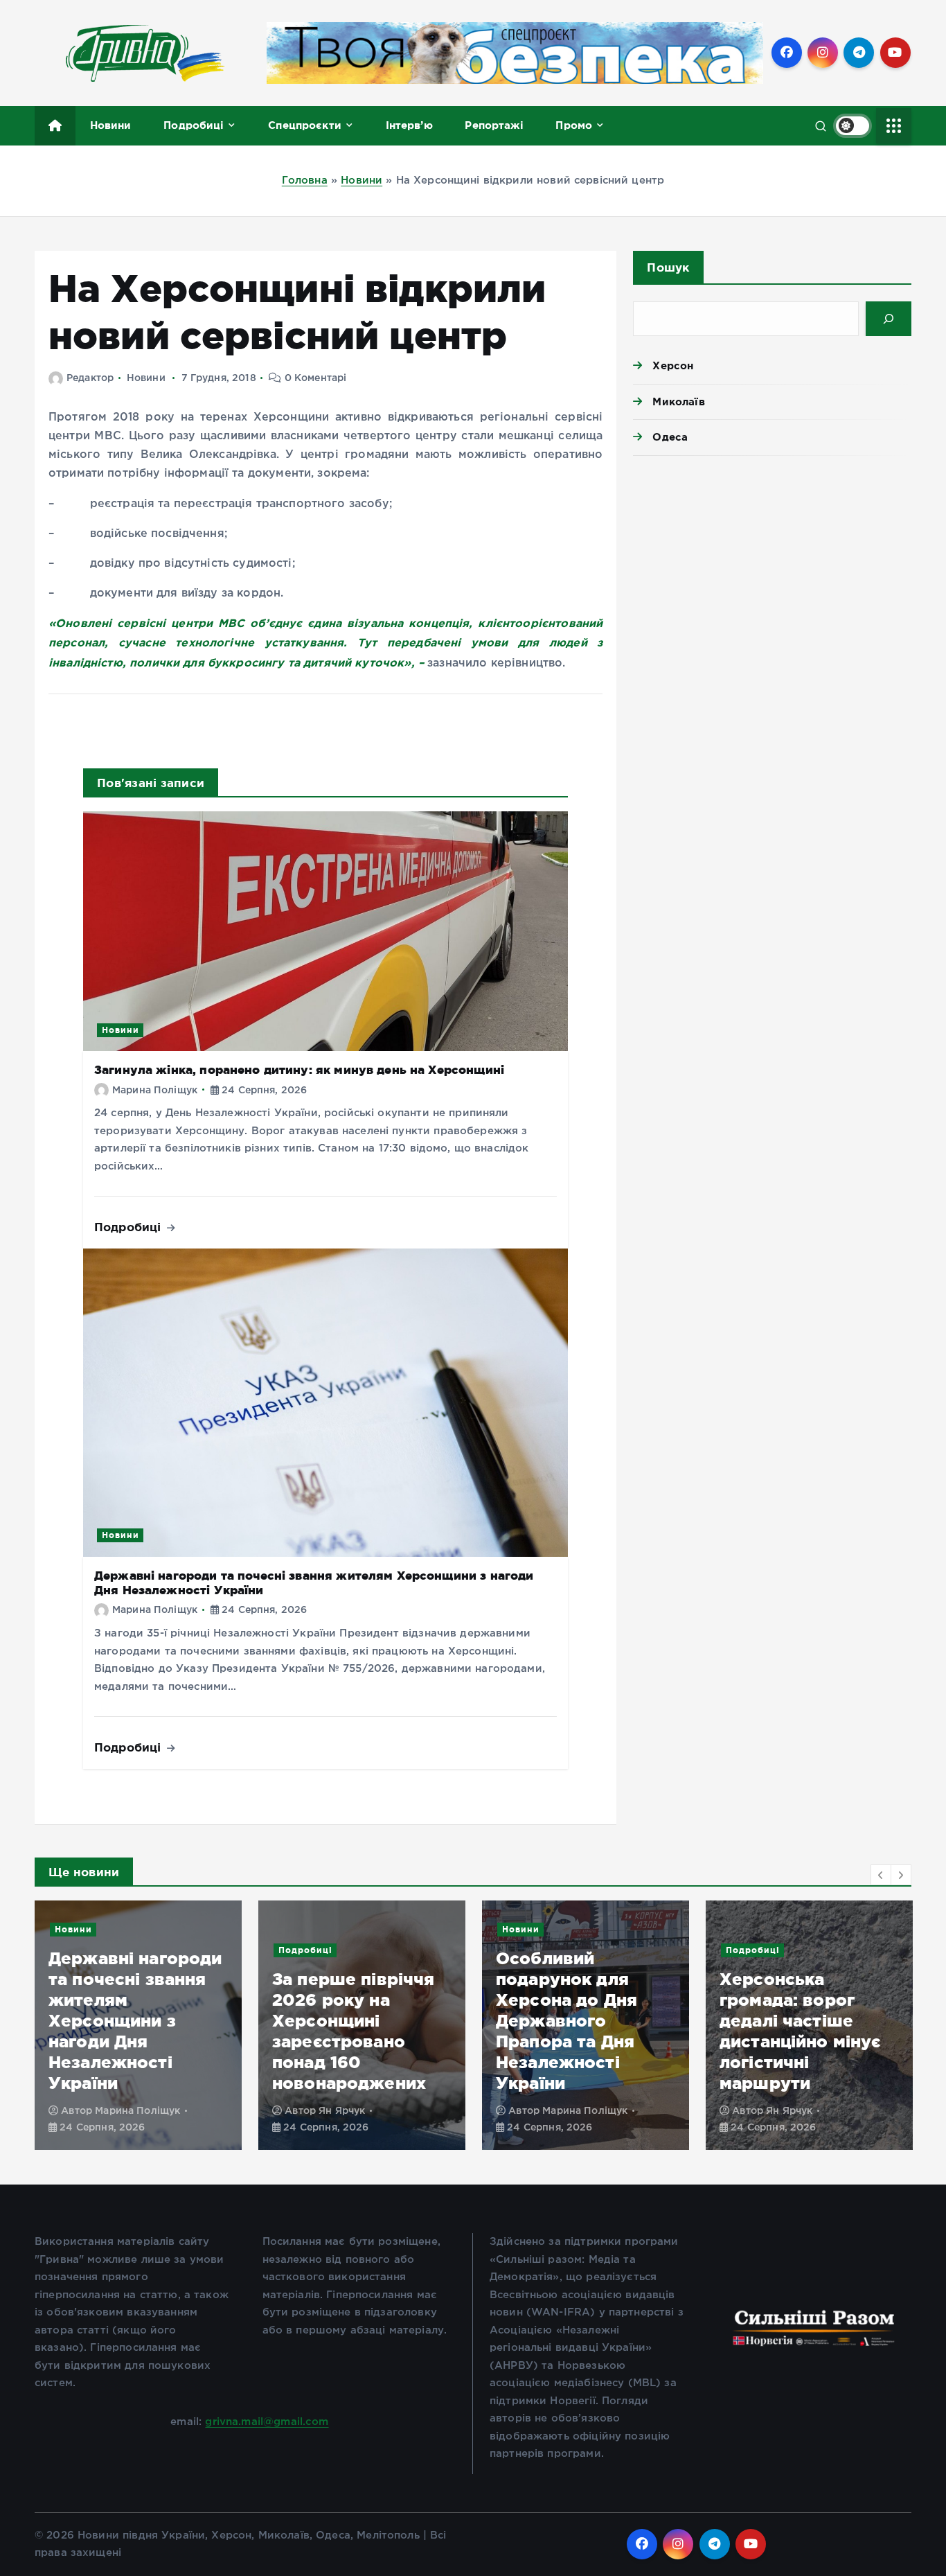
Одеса (670, 437)
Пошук (668, 267)
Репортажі (494, 125)
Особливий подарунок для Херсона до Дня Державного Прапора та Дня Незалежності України (566, 2021)
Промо (574, 125)
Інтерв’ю (409, 125)
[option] (138, 2025)
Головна (305, 180)
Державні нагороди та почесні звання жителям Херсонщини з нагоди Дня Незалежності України (135, 2021)
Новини (111, 125)
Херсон (673, 365)
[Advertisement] (772, 574)
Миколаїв (678, 402)
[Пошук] (889, 319)
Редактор (90, 378)
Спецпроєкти (305, 125)
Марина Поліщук (155, 1091)
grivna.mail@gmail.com (267, 2422)
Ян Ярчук (342, 2111)
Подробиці (194, 125)
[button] (881, 1875)
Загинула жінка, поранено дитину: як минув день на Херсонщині (299, 1069)
